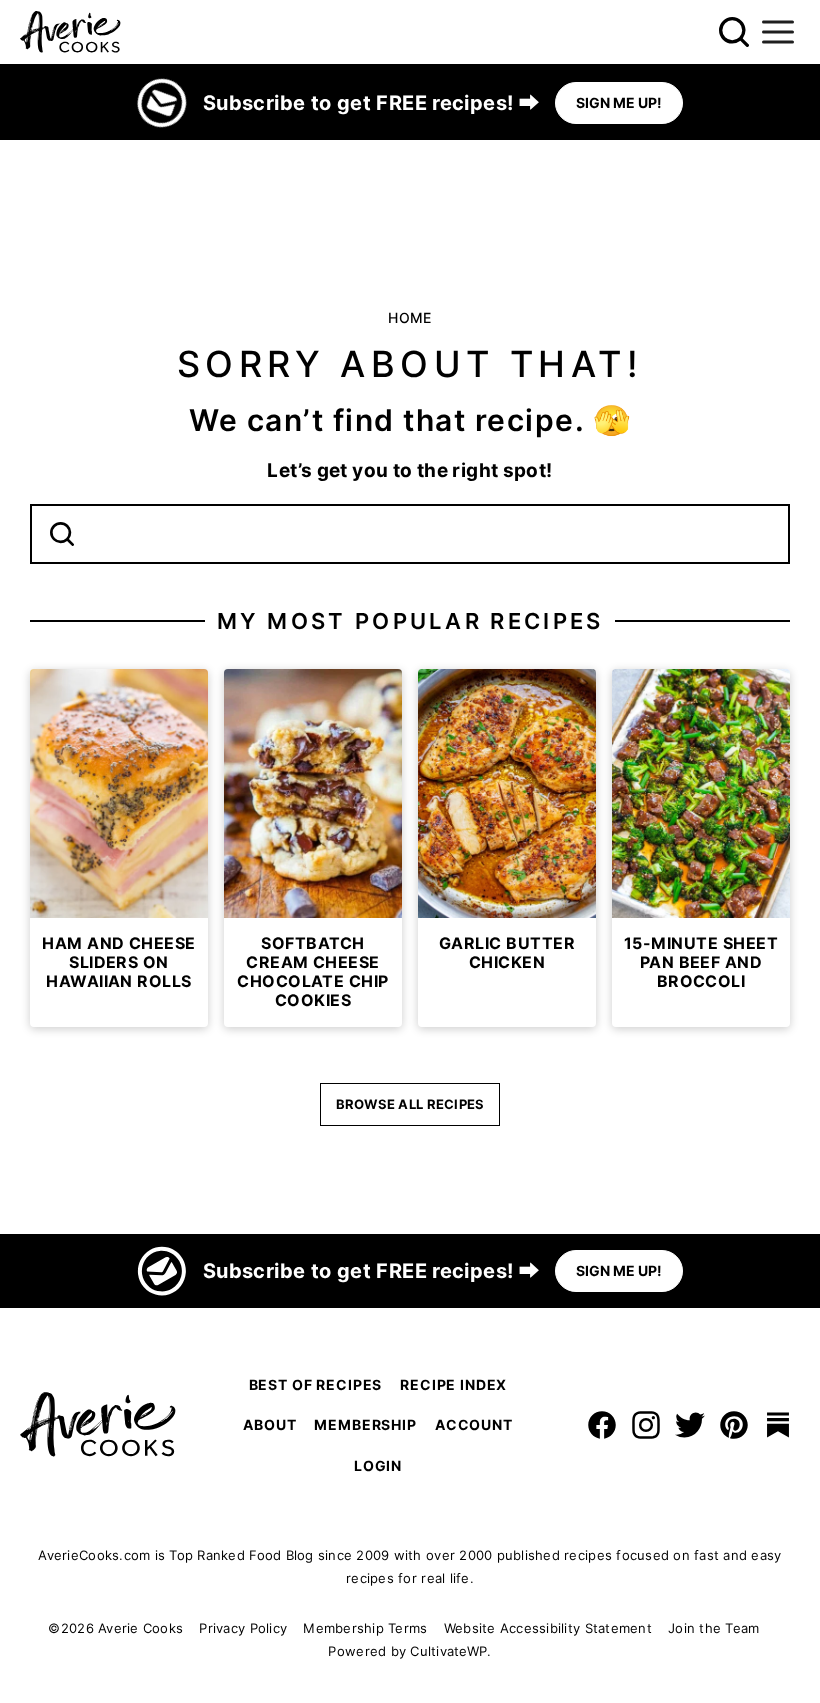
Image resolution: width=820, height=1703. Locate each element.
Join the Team (713, 1628)
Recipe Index (453, 1384)
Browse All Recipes (410, 1104)
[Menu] (778, 32)
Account (474, 1424)
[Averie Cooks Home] (70, 32)
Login (378, 1465)
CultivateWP (448, 1651)
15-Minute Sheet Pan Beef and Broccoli (701, 962)
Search (62, 534)
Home (409, 317)
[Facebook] (602, 1425)
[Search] (734, 32)
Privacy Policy (243, 1628)
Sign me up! (619, 102)
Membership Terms (365, 1628)
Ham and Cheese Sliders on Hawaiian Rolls (119, 962)
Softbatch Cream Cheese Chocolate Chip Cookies (313, 972)
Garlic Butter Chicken (507, 952)
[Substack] (778, 1425)
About (269, 1424)
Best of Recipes (316, 1384)
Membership (365, 1424)
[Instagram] (646, 1425)
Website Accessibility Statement (548, 1628)
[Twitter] (690, 1425)
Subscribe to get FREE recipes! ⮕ (371, 103)
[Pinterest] (734, 1425)
